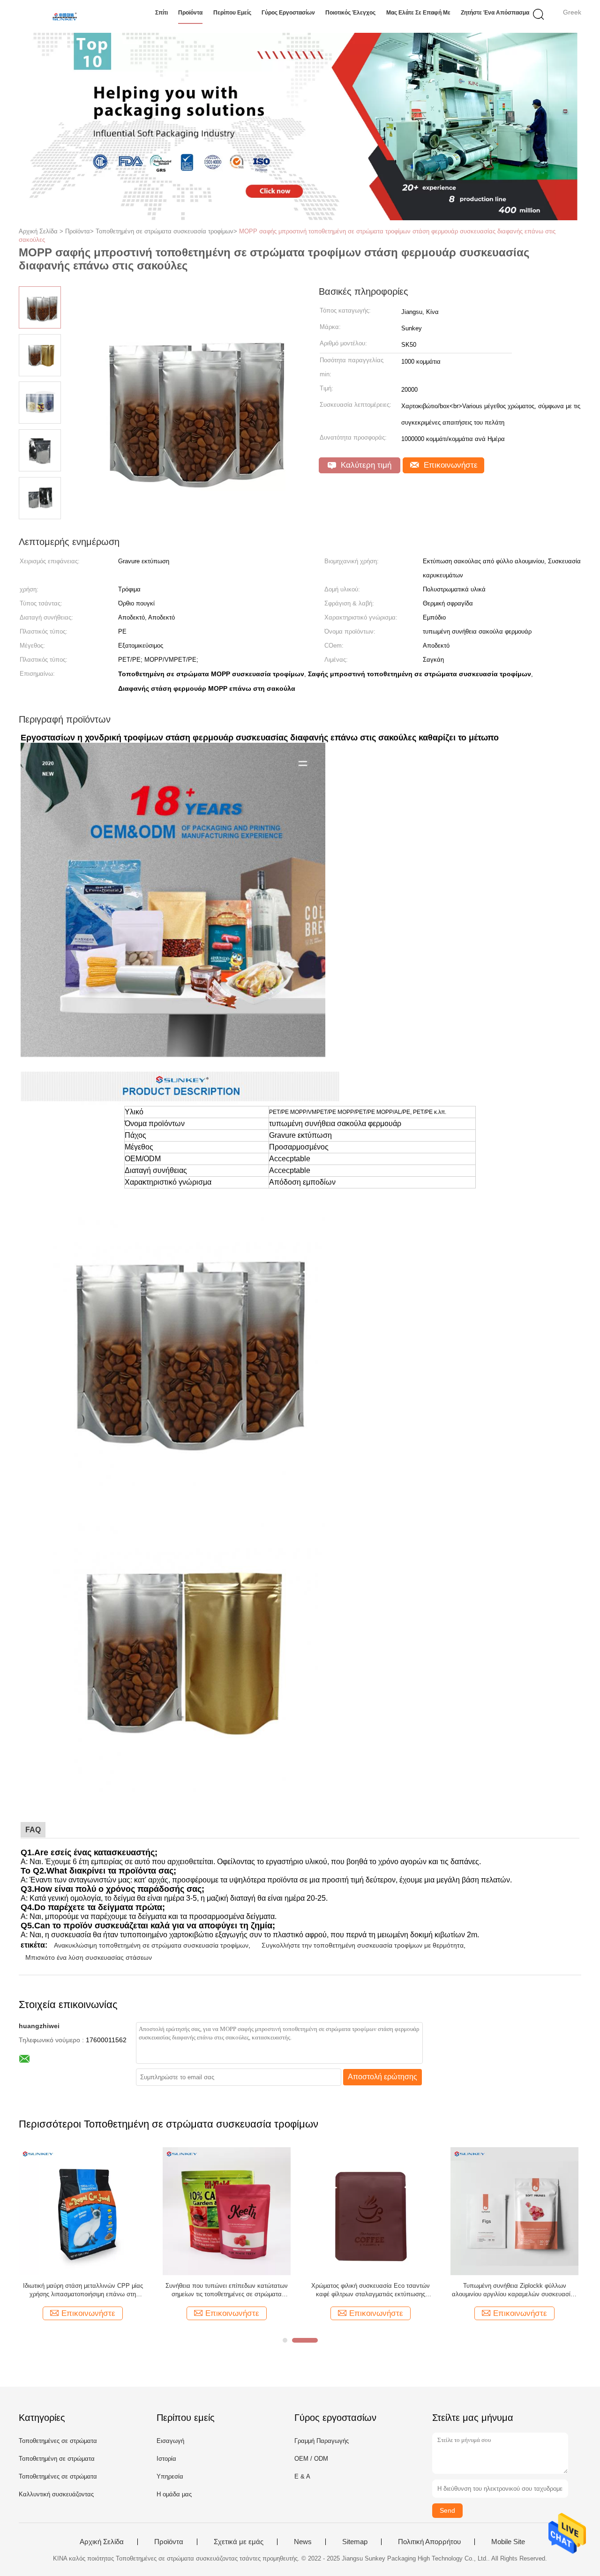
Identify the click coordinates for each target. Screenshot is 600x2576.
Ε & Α (302, 2476)
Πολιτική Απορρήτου (429, 2542)
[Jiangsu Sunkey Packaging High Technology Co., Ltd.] (64, 16)
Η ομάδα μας (174, 2494)
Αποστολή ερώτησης (382, 2077)
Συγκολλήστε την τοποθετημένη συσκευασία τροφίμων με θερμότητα (363, 1945)
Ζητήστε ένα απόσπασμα (495, 13)
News (303, 2542)
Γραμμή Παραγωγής (322, 2441)
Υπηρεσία (170, 2476)
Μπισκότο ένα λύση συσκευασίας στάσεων (89, 1957)
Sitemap (355, 2542)
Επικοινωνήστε (450, 465)
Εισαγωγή (170, 2441)
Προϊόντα (190, 13)
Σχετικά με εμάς (239, 2542)
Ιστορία (166, 2459)
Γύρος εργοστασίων (288, 13)
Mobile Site (508, 2542)
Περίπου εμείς (232, 13)
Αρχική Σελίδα (102, 2542)
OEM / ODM (311, 2459)
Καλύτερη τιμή (365, 465)
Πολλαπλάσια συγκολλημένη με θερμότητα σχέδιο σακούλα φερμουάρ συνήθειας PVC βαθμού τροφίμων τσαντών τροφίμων (371, 2290)
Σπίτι (161, 13)
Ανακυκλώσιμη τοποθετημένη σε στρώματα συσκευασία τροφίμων (151, 1945)
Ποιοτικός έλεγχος (350, 13)
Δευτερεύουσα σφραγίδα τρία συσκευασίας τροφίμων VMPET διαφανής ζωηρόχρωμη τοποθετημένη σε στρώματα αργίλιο (83, 2290)
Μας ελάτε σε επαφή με (418, 13)
